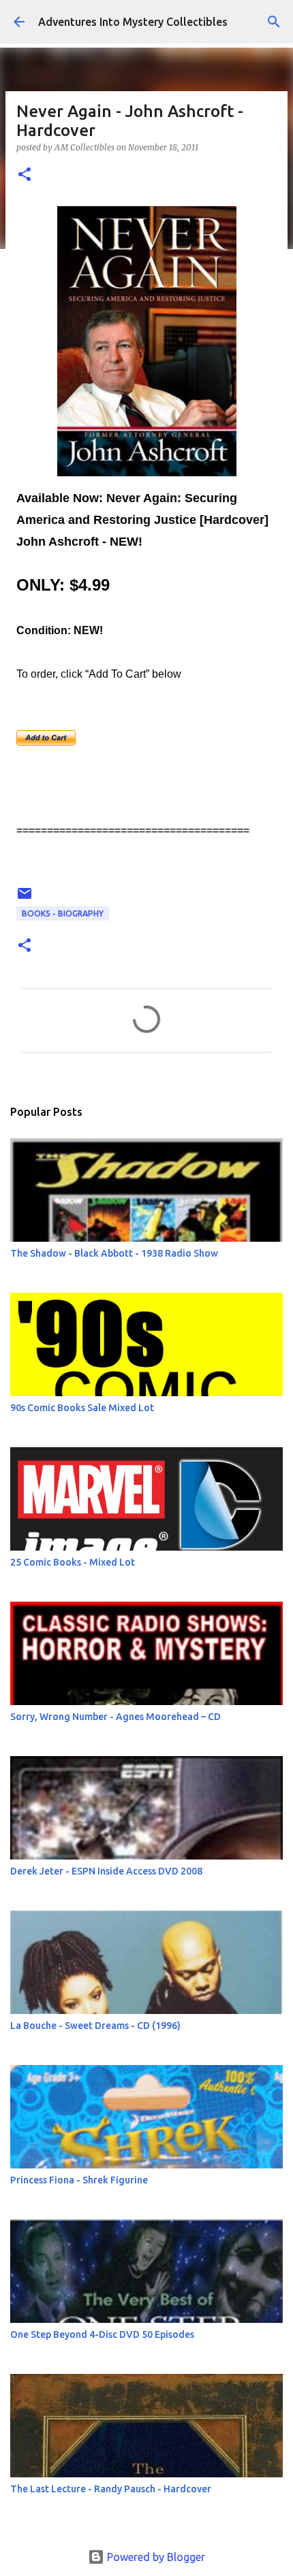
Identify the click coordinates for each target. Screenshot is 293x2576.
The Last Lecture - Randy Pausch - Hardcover (111, 2489)
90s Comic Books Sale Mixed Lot (82, 1408)
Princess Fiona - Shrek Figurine (79, 2180)
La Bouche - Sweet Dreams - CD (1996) (95, 2026)
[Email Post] (25, 898)
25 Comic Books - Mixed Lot (73, 1562)
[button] (25, 175)
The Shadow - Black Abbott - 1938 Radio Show (114, 1253)
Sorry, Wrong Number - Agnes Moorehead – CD (115, 1717)
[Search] (274, 22)
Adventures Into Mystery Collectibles (133, 22)
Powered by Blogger (155, 2557)
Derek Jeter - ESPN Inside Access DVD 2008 (106, 1871)
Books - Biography (63, 913)
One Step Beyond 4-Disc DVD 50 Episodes (102, 2334)
